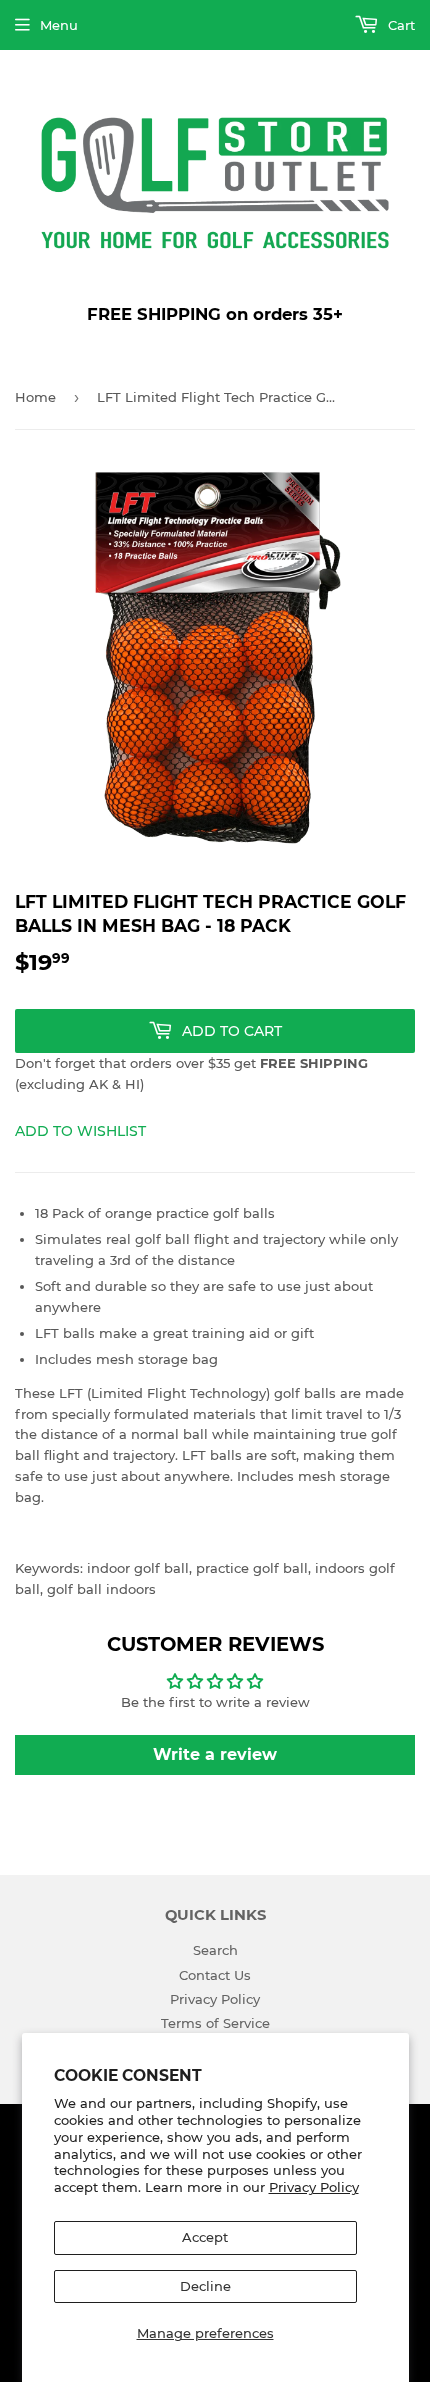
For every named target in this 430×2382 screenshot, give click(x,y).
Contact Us (215, 1975)
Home (35, 397)
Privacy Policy (314, 2187)
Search (215, 1950)
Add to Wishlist (80, 1131)
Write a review (215, 1754)
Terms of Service (215, 2023)
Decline (205, 2286)
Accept (205, 2237)
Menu (59, 25)
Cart (399, 25)
